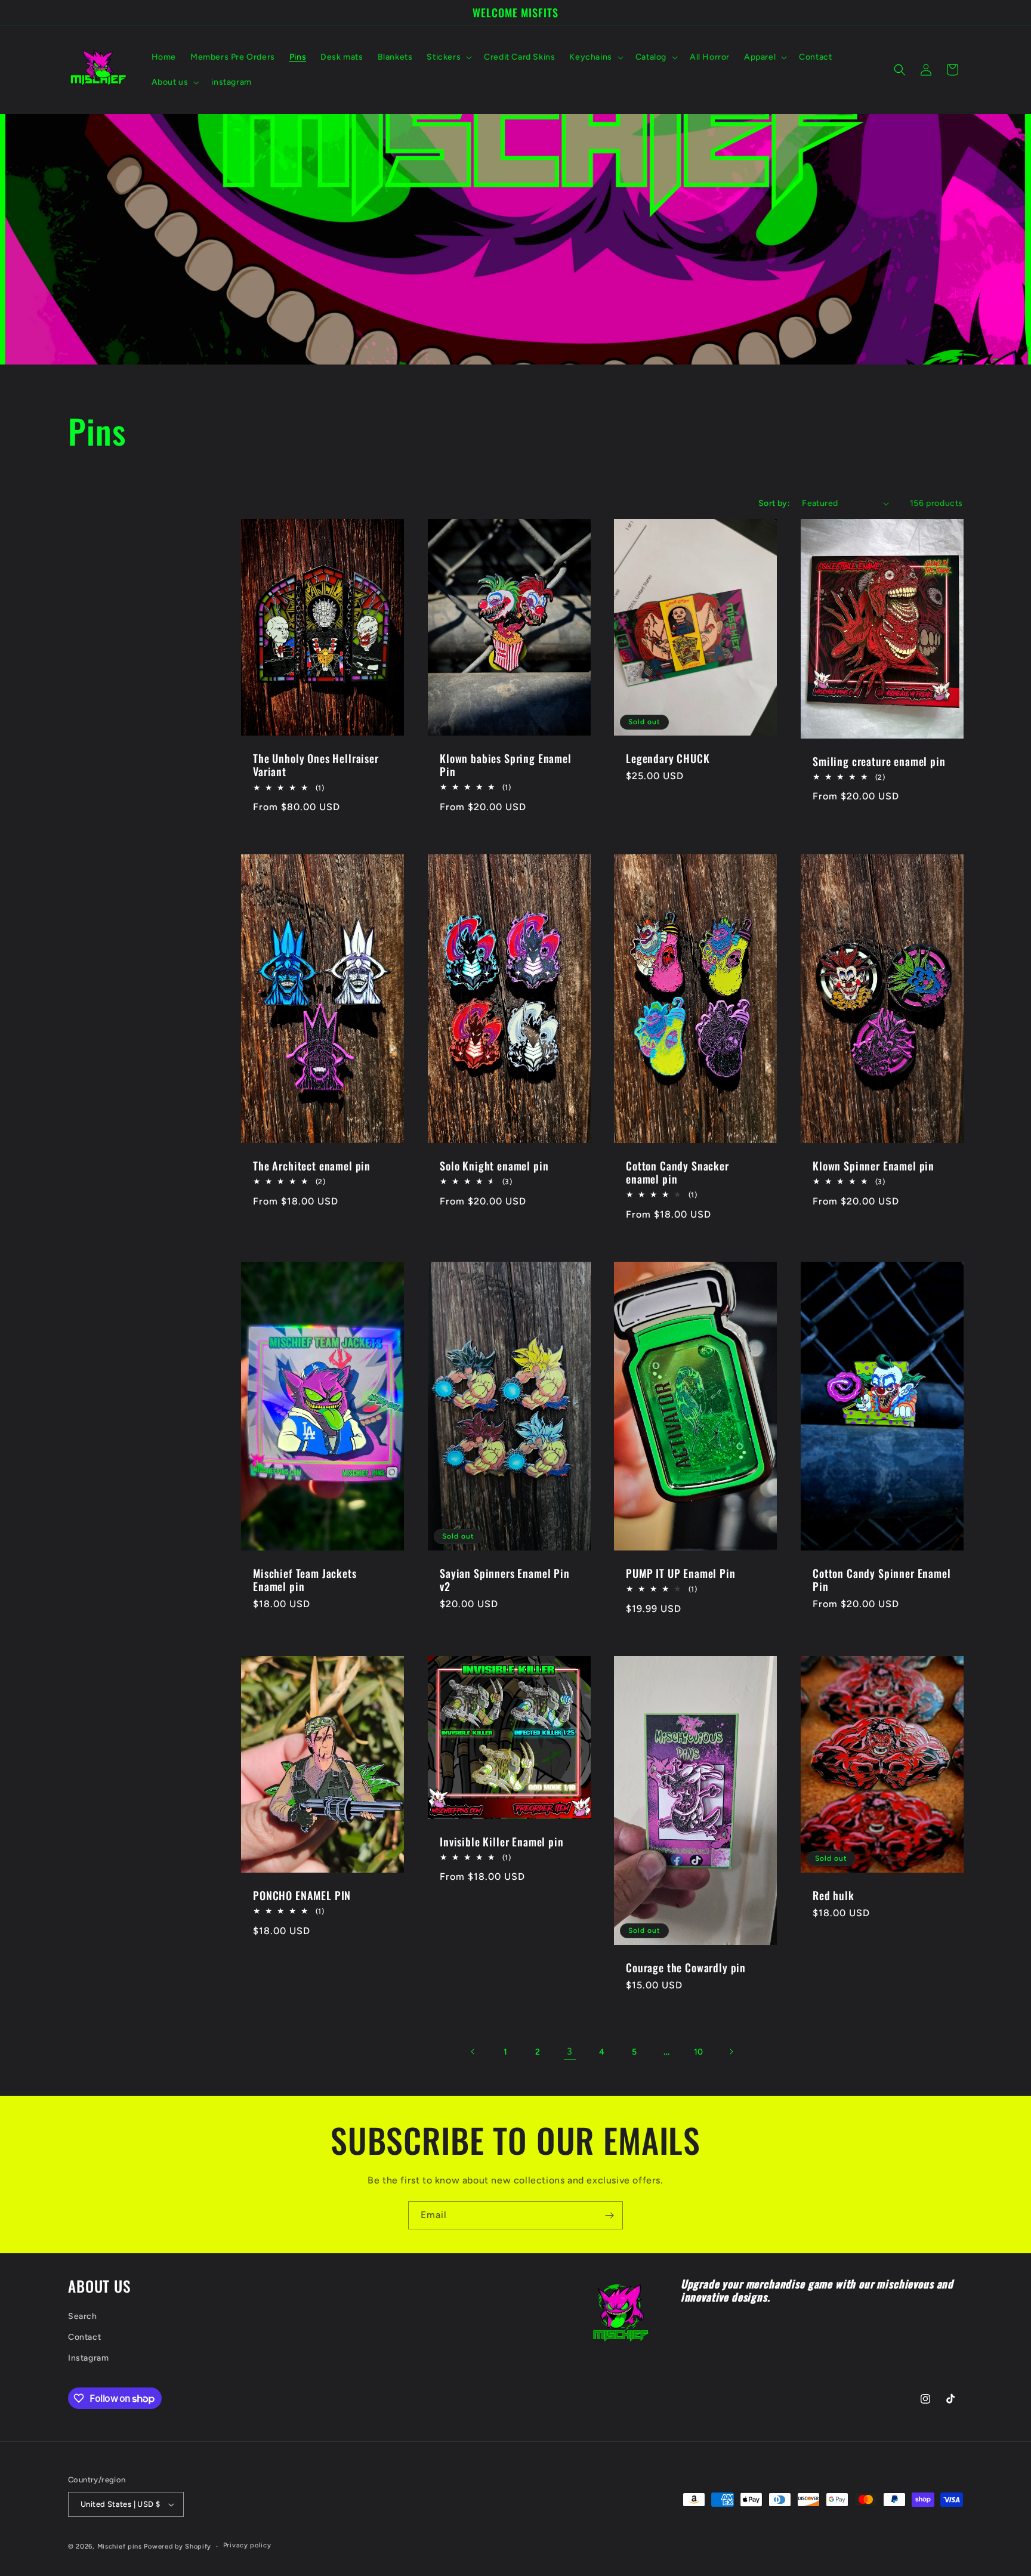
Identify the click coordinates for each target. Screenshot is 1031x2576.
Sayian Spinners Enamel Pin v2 (505, 1580)
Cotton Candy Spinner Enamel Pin (882, 1580)
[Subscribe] (609, 2215)
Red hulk (834, 1895)
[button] (448, 57)
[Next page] (731, 2052)
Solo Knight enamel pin (494, 1166)
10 (699, 2052)
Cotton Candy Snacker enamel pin (677, 1172)
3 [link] (570, 2051)
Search (83, 2316)
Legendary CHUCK (668, 758)
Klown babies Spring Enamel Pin (506, 765)
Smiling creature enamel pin (879, 761)
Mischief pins (120, 2546)
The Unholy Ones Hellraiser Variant (316, 765)
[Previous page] (473, 2052)
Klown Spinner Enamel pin (873, 1166)
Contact (84, 2337)
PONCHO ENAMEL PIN (302, 1895)
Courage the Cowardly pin (686, 1967)
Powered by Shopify (178, 2546)
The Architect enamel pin (312, 1166)
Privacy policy (247, 2545)
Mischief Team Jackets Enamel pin (305, 1580)
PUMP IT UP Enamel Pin (681, 1573)
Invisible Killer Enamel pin (502, 1842)
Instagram (88, 2358)
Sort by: (774, 503)
